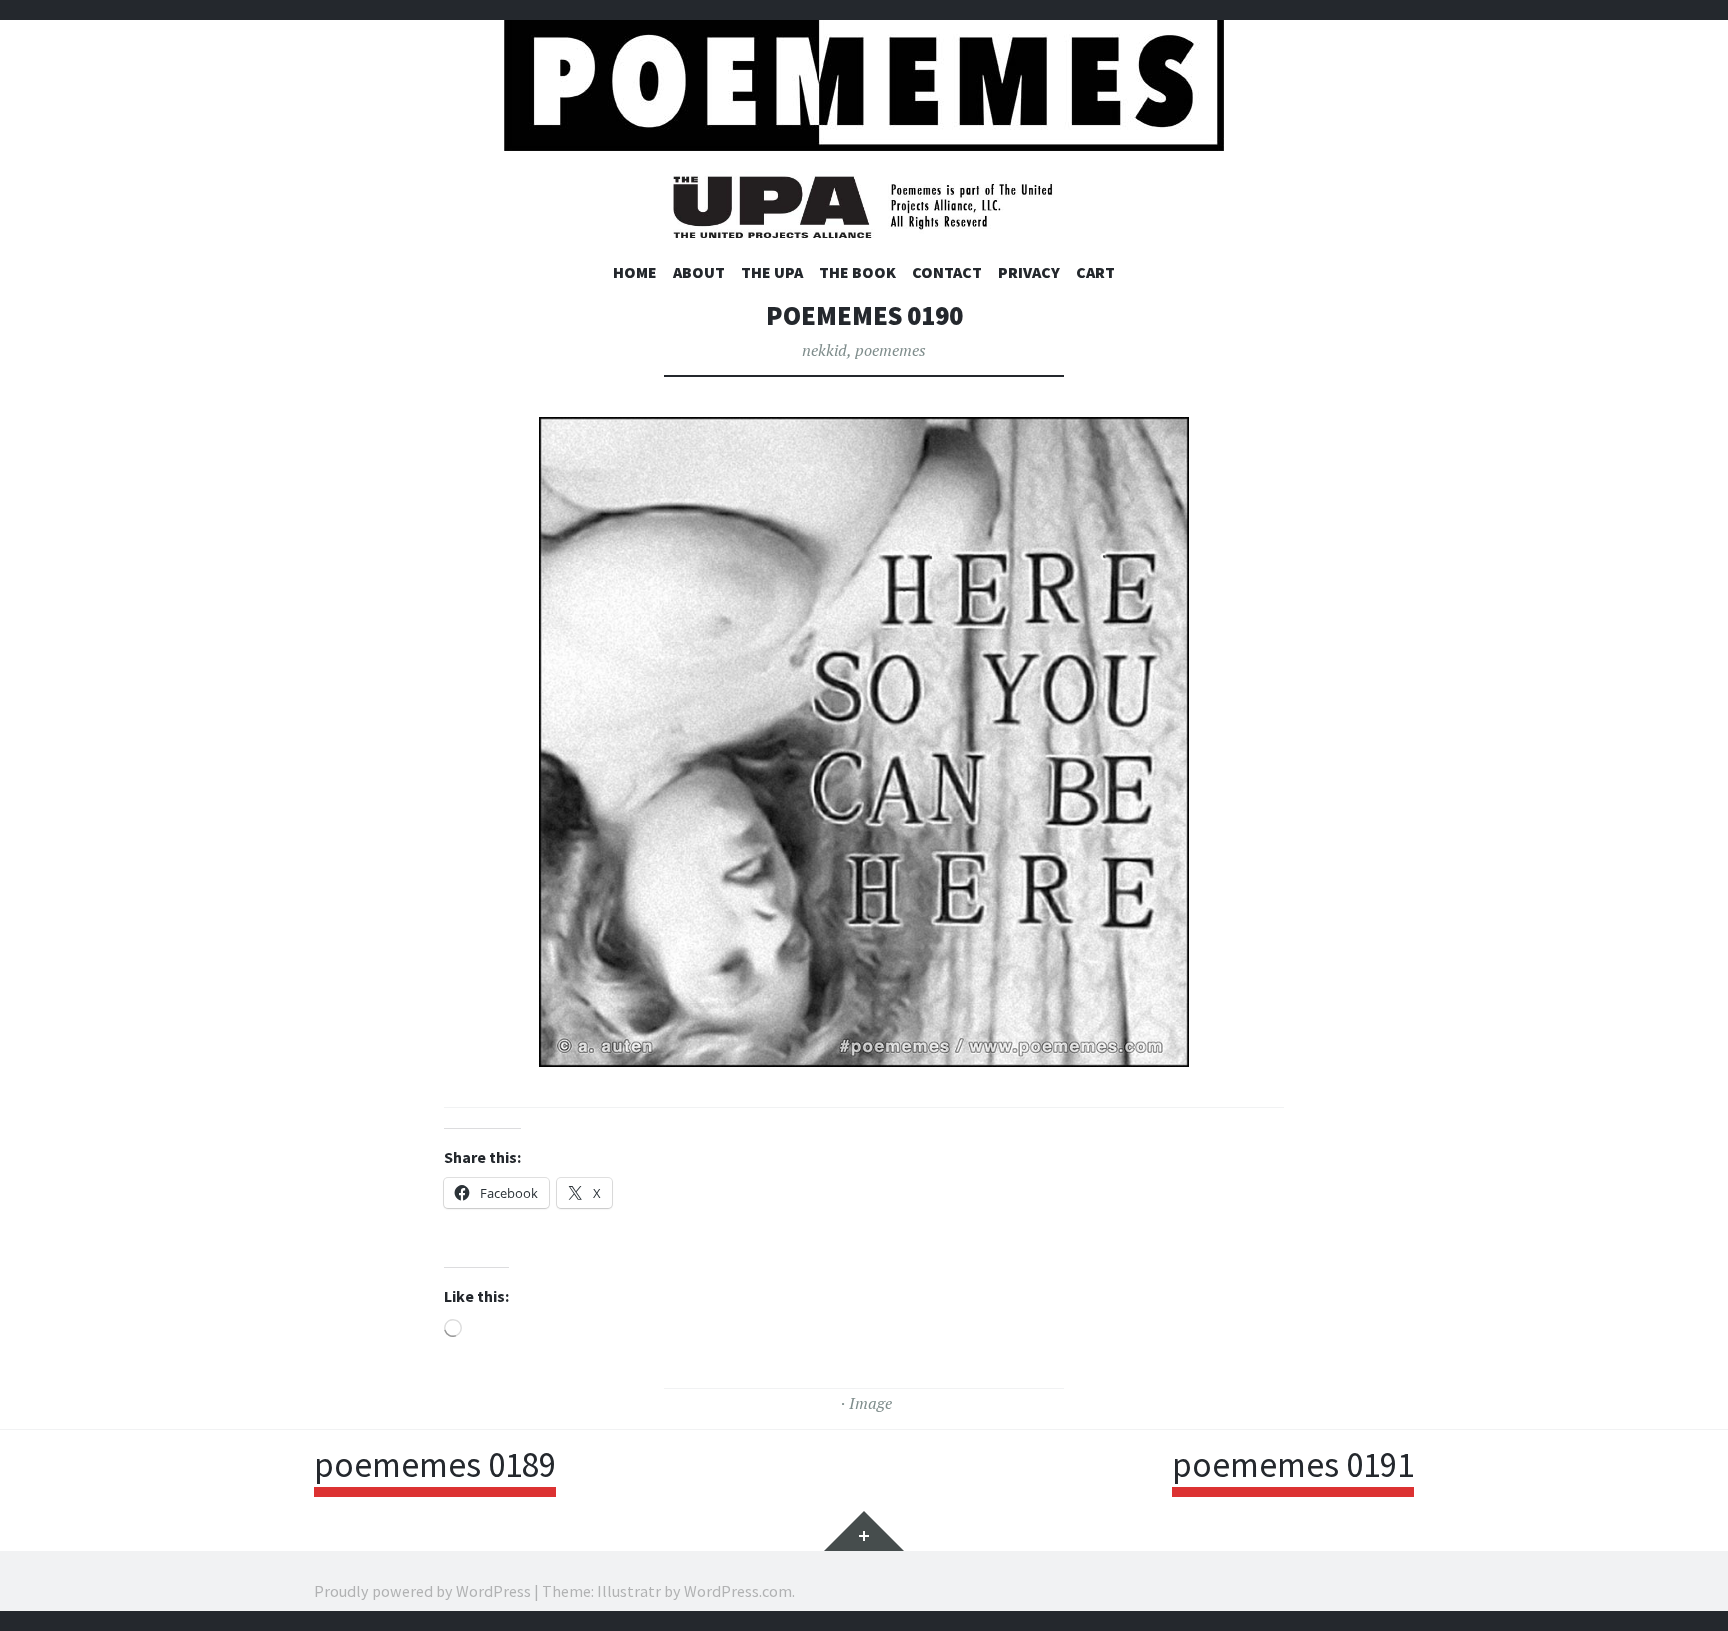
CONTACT (947, 272)
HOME (635, 272)
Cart (1095, 272)
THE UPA (772, 272)
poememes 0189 (435, 1465)
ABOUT (699, 272)
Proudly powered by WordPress (422, 1591)
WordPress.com (738, 1591)
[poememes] (864, 80)
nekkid (824, 350)
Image (870, 1403)
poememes (890, 350)
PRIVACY (1029, 272)
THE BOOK (857, 272)
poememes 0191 (1293, 1465)
